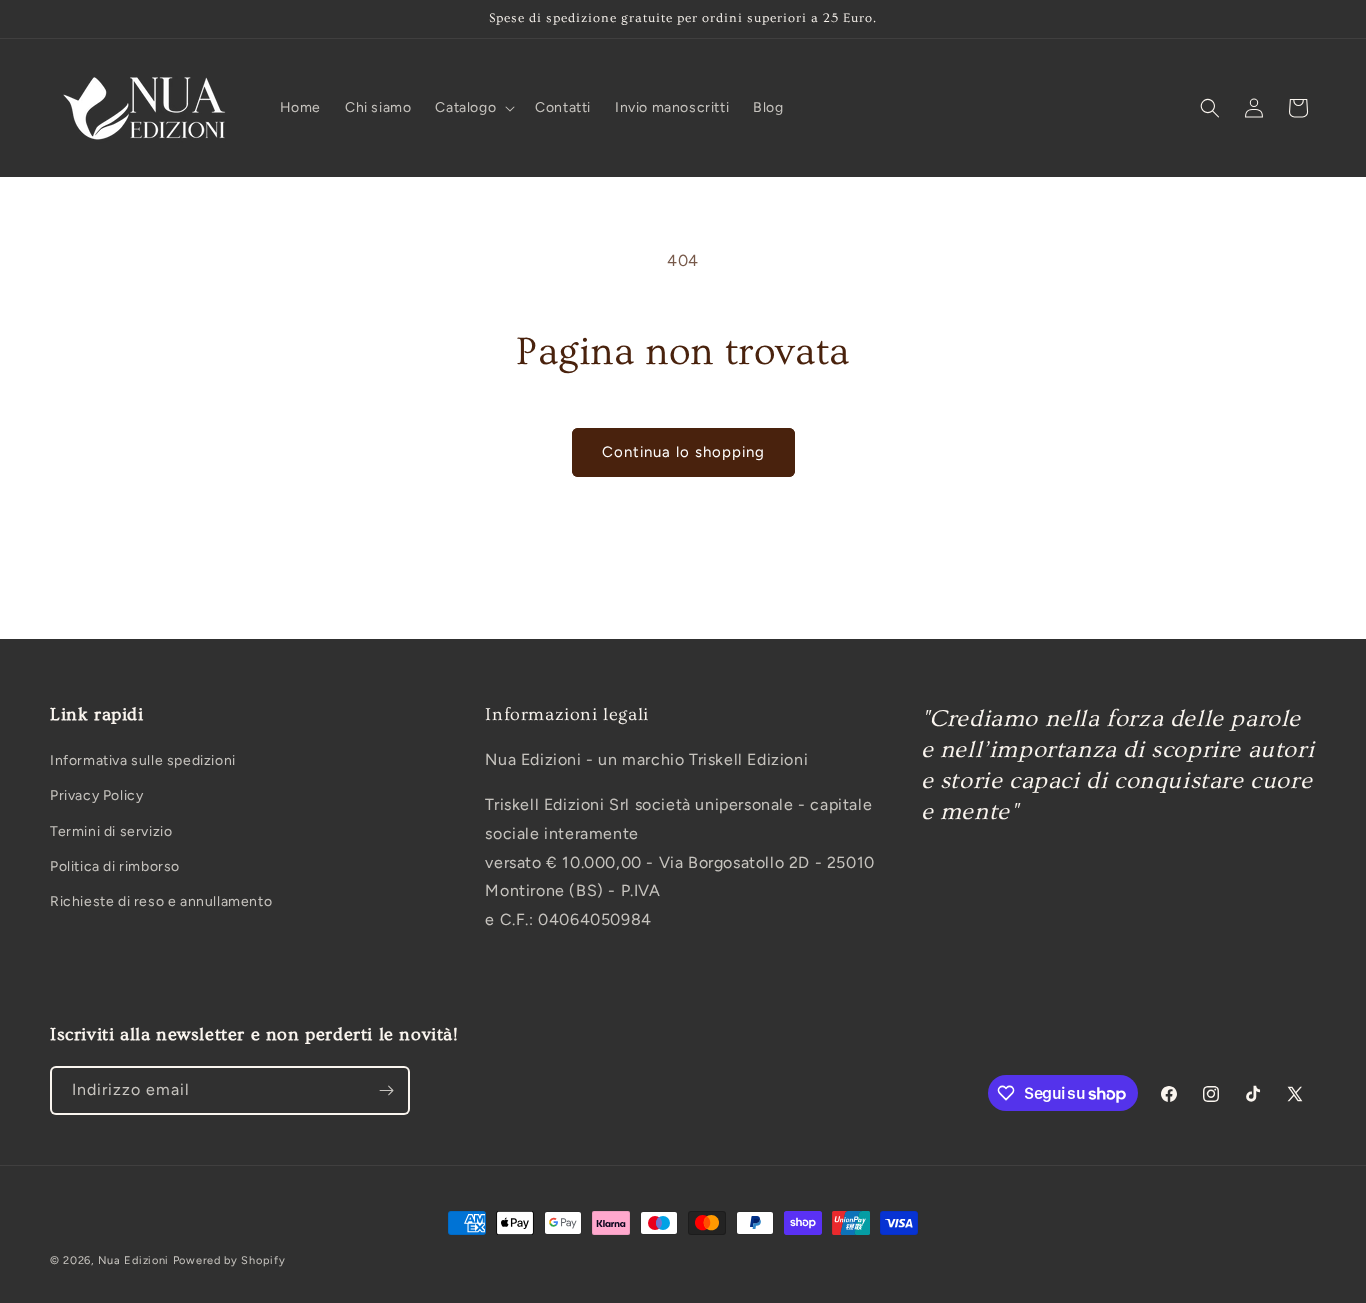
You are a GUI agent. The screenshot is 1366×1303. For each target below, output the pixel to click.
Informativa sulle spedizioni (143, 761)
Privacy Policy (96, 796)
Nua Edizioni (133, 1260)
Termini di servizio (111, 831)
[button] (473, 108)
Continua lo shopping (683, 452)
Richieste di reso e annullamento (161, 901)
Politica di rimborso (115, 866)
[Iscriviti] (386, 1090)
